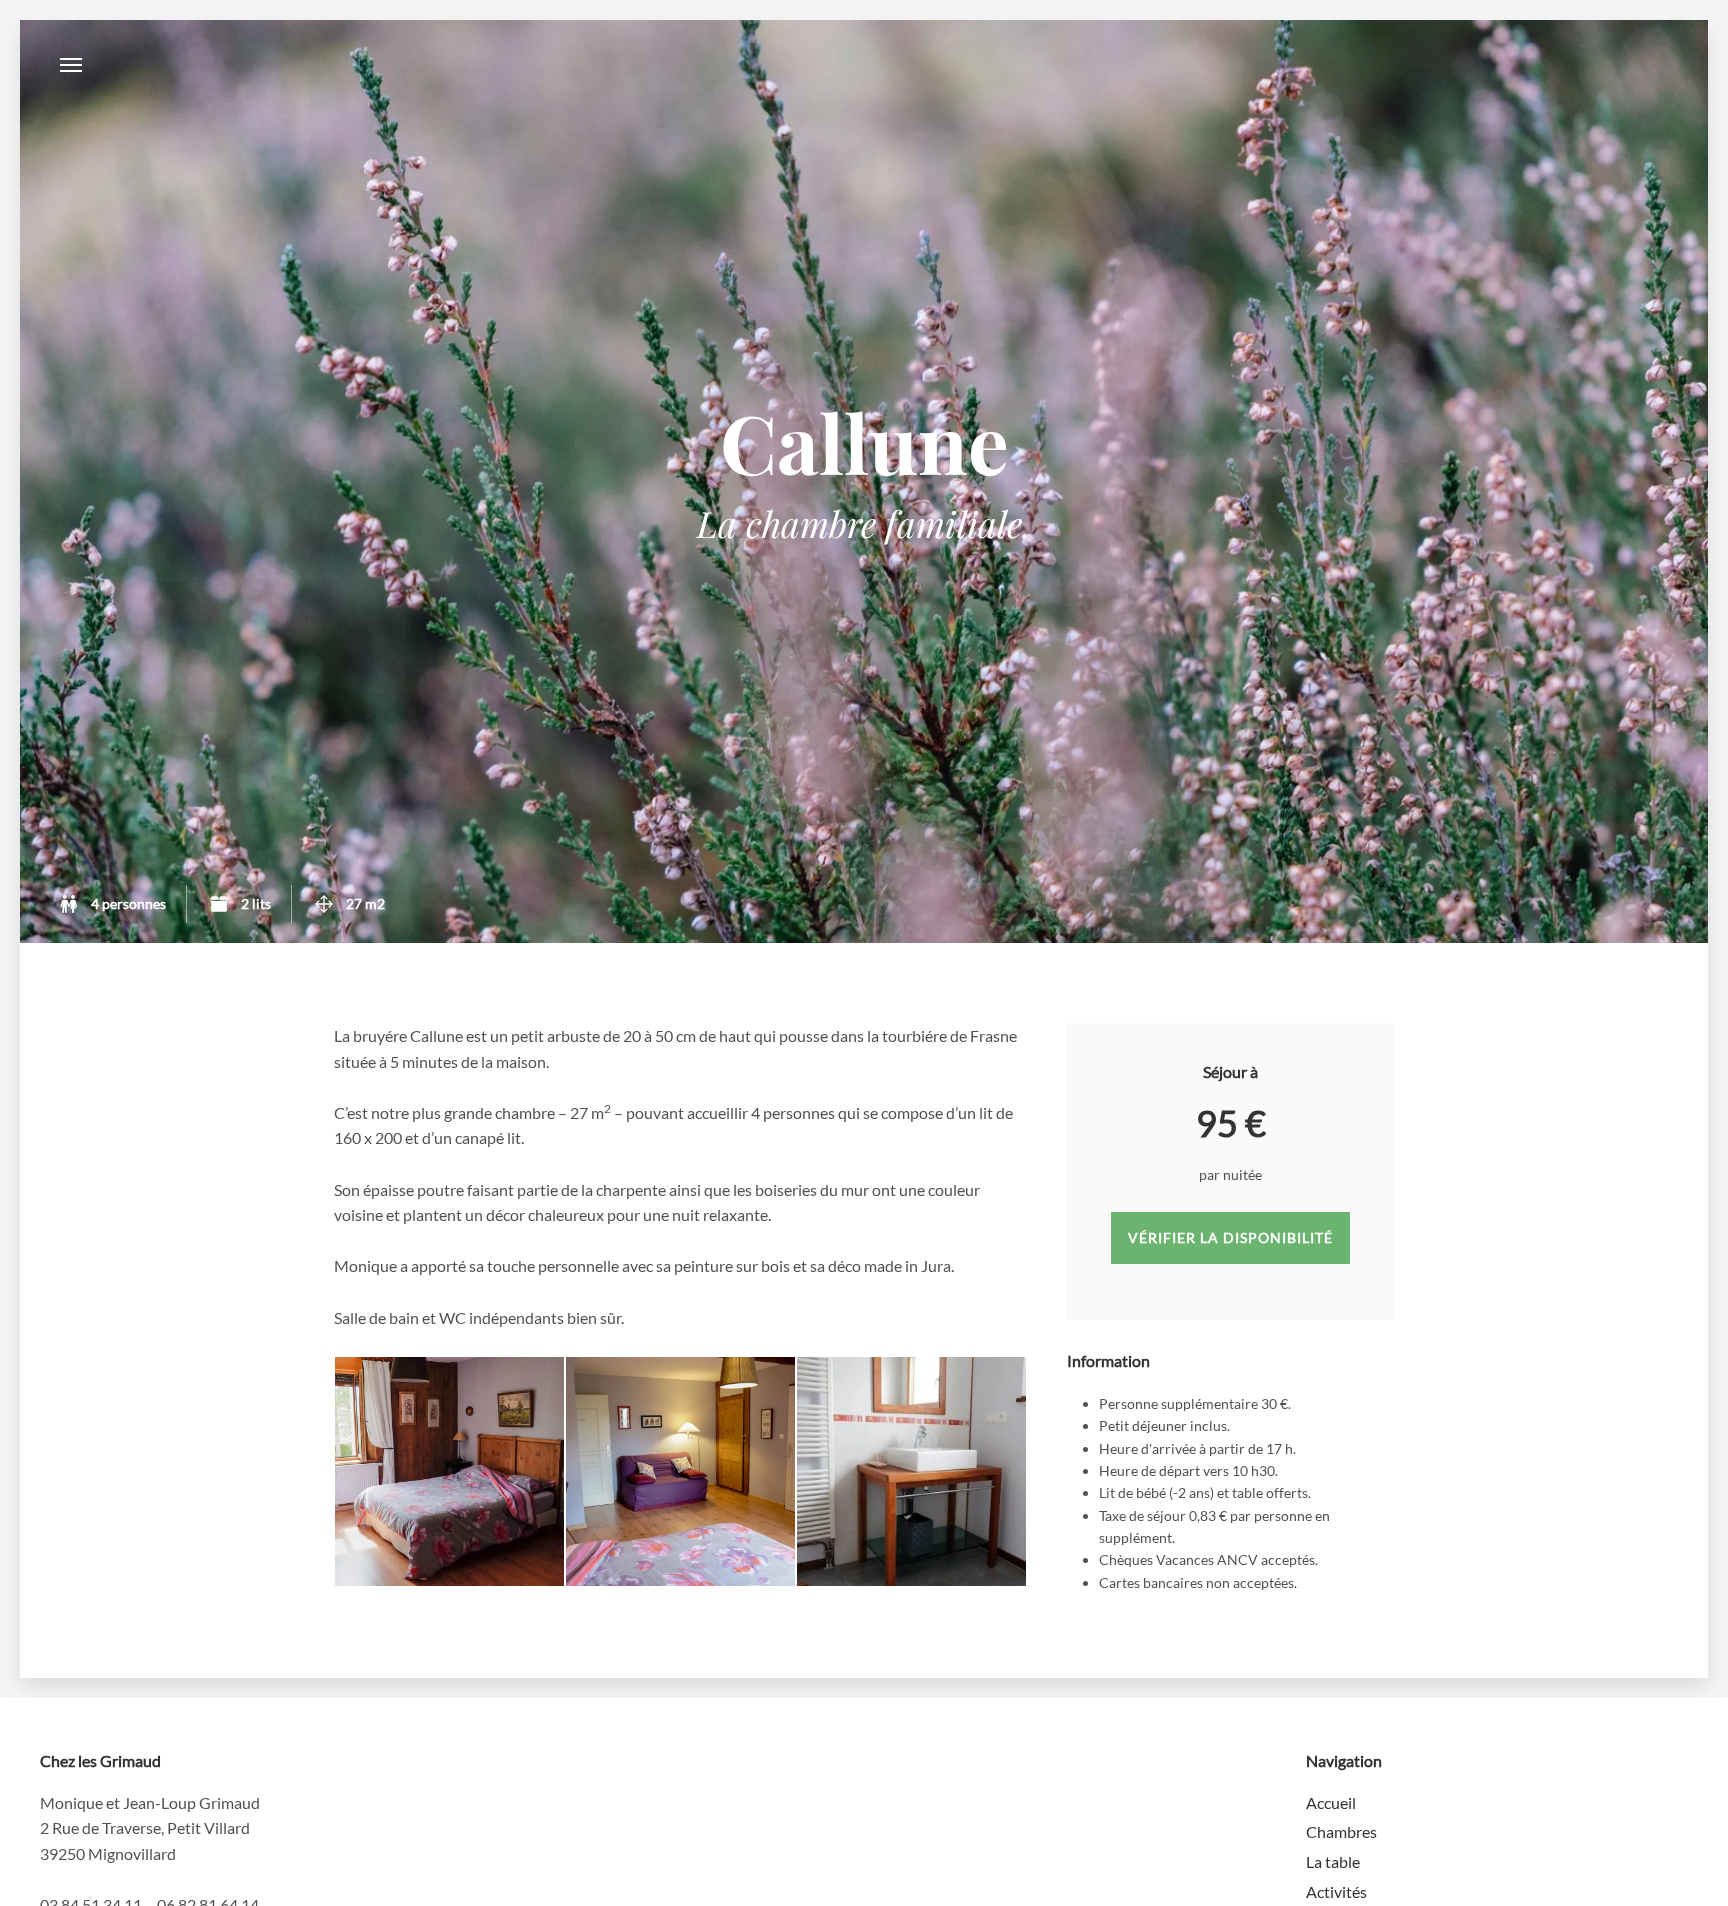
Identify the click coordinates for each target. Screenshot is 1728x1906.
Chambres (1341, 1831)
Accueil (1331, 1802)
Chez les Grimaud (864, 65)
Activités (1336, 1891)
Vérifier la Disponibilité (1230, 1237)
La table (1333, 1861)
